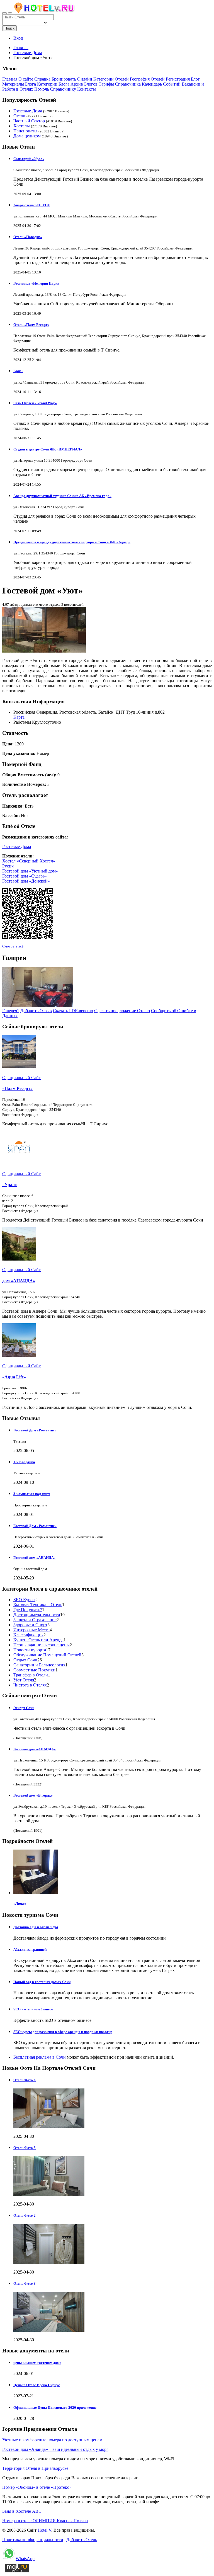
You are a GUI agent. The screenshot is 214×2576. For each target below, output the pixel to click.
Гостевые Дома (28, 111)
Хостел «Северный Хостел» (29, 861)
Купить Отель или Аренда (38, 1640)
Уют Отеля (24, 1680)
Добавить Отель (82, 2540)
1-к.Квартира (24, 1462)
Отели (19, 116)
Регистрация (178, 79)
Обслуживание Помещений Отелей (47, 1655)
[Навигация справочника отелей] (10, 13)
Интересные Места (31, 1630)
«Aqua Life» (14, 1377)
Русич (8, 866)
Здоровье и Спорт (30, 1625)
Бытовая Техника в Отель (38, 1605)
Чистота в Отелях (30, 1685)
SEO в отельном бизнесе (33, 2009)
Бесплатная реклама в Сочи (40, 2057)
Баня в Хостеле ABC (22, 2511)
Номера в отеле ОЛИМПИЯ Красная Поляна (45, 2521)
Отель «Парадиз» (28, 237)
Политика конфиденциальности (33, 2540)
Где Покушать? (28, 1610)
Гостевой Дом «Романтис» (35, 1430)
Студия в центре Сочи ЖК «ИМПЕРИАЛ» (48, 449)
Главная (21, 48)
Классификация (28, 1635)
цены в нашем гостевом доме (37, 2363)
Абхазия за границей (30, 1949)
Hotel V (44, 2530)
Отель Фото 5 (25, 2148)
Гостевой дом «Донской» (26, 881)
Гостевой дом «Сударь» (25, 876)
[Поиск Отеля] (4, 13)
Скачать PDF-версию (73, 1011)
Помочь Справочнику (55, 89)
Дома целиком (27, 136)
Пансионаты (25, 131)
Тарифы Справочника (120, 84)
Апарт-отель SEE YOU (32, 205)
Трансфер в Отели (31, 1675)
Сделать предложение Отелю (122, 1011)
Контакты (87, 89)
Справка (42, 79)
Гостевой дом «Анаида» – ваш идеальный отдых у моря (55, 2449)
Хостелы (22, 126)
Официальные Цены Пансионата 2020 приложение (55, 2407)
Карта (19, 717)
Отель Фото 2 (25, 2215)
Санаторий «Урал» (29, 159)
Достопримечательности (37, 1615)
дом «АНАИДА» (19, 1281)
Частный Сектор (29, 121)
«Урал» (10, 1185)
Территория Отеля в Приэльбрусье (35, 2468)
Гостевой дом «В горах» (33, 1795)
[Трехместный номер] (38, 1006)
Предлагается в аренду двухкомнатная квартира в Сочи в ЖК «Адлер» (72, 542)
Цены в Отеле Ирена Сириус (37, 2385)
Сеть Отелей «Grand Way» (35, 403)
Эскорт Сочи (24, 1708)
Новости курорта (30, 1650)
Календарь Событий (161, 84)
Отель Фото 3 (25, 2283)
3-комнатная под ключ (32, 1494)
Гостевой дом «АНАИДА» (35, 1558)
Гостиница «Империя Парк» (36, 283)
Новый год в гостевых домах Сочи (42, 1982)
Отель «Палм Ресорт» (31, 325)
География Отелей (147, 79)
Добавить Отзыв (36, 1011)
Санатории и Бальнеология (39, 1665)
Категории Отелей (111, 79)
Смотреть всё (13, 946)
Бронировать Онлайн (72, 79)
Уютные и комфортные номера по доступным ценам (52, 2440)
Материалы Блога (19, 84)
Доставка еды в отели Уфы (36, 1927)
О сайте (26, 79)
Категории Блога (53, 84)
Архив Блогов (84, 84)
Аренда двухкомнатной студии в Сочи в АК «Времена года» (62, 496)
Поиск (9, 28)
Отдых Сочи (25, 1660)
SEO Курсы (24, 1600)
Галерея (11, 1011)
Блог (195, 79)
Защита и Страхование (35, 1620)
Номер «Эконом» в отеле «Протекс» (37, 2487)
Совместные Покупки (34, 1670)
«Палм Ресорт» (17, 1088)
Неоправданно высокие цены (42, 1645)
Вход (18, 38)
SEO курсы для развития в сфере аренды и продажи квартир (63, 2032)
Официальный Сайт (21, 1078)
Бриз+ (18, 371)
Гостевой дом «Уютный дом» (30, 871)
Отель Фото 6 (25, 2080)
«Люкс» (20, 1903)
